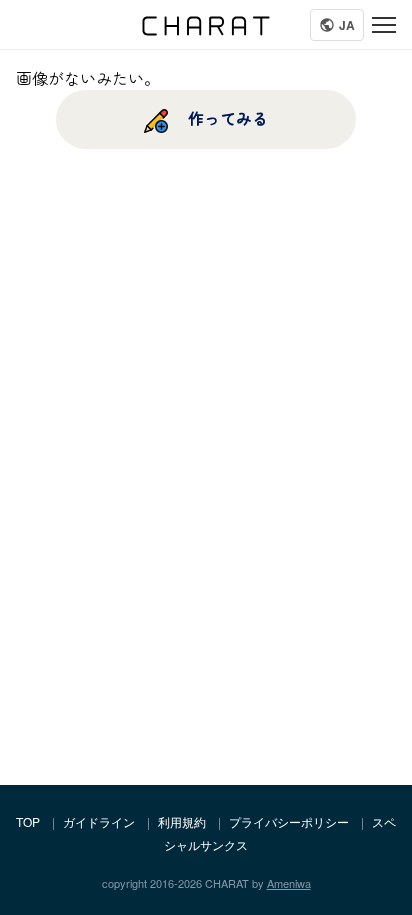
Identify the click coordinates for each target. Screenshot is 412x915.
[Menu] (384, 25)
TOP (28, 821)
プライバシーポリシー (289, 821)
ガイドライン (99, 821)
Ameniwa (289, 883)
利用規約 (182, 821)
